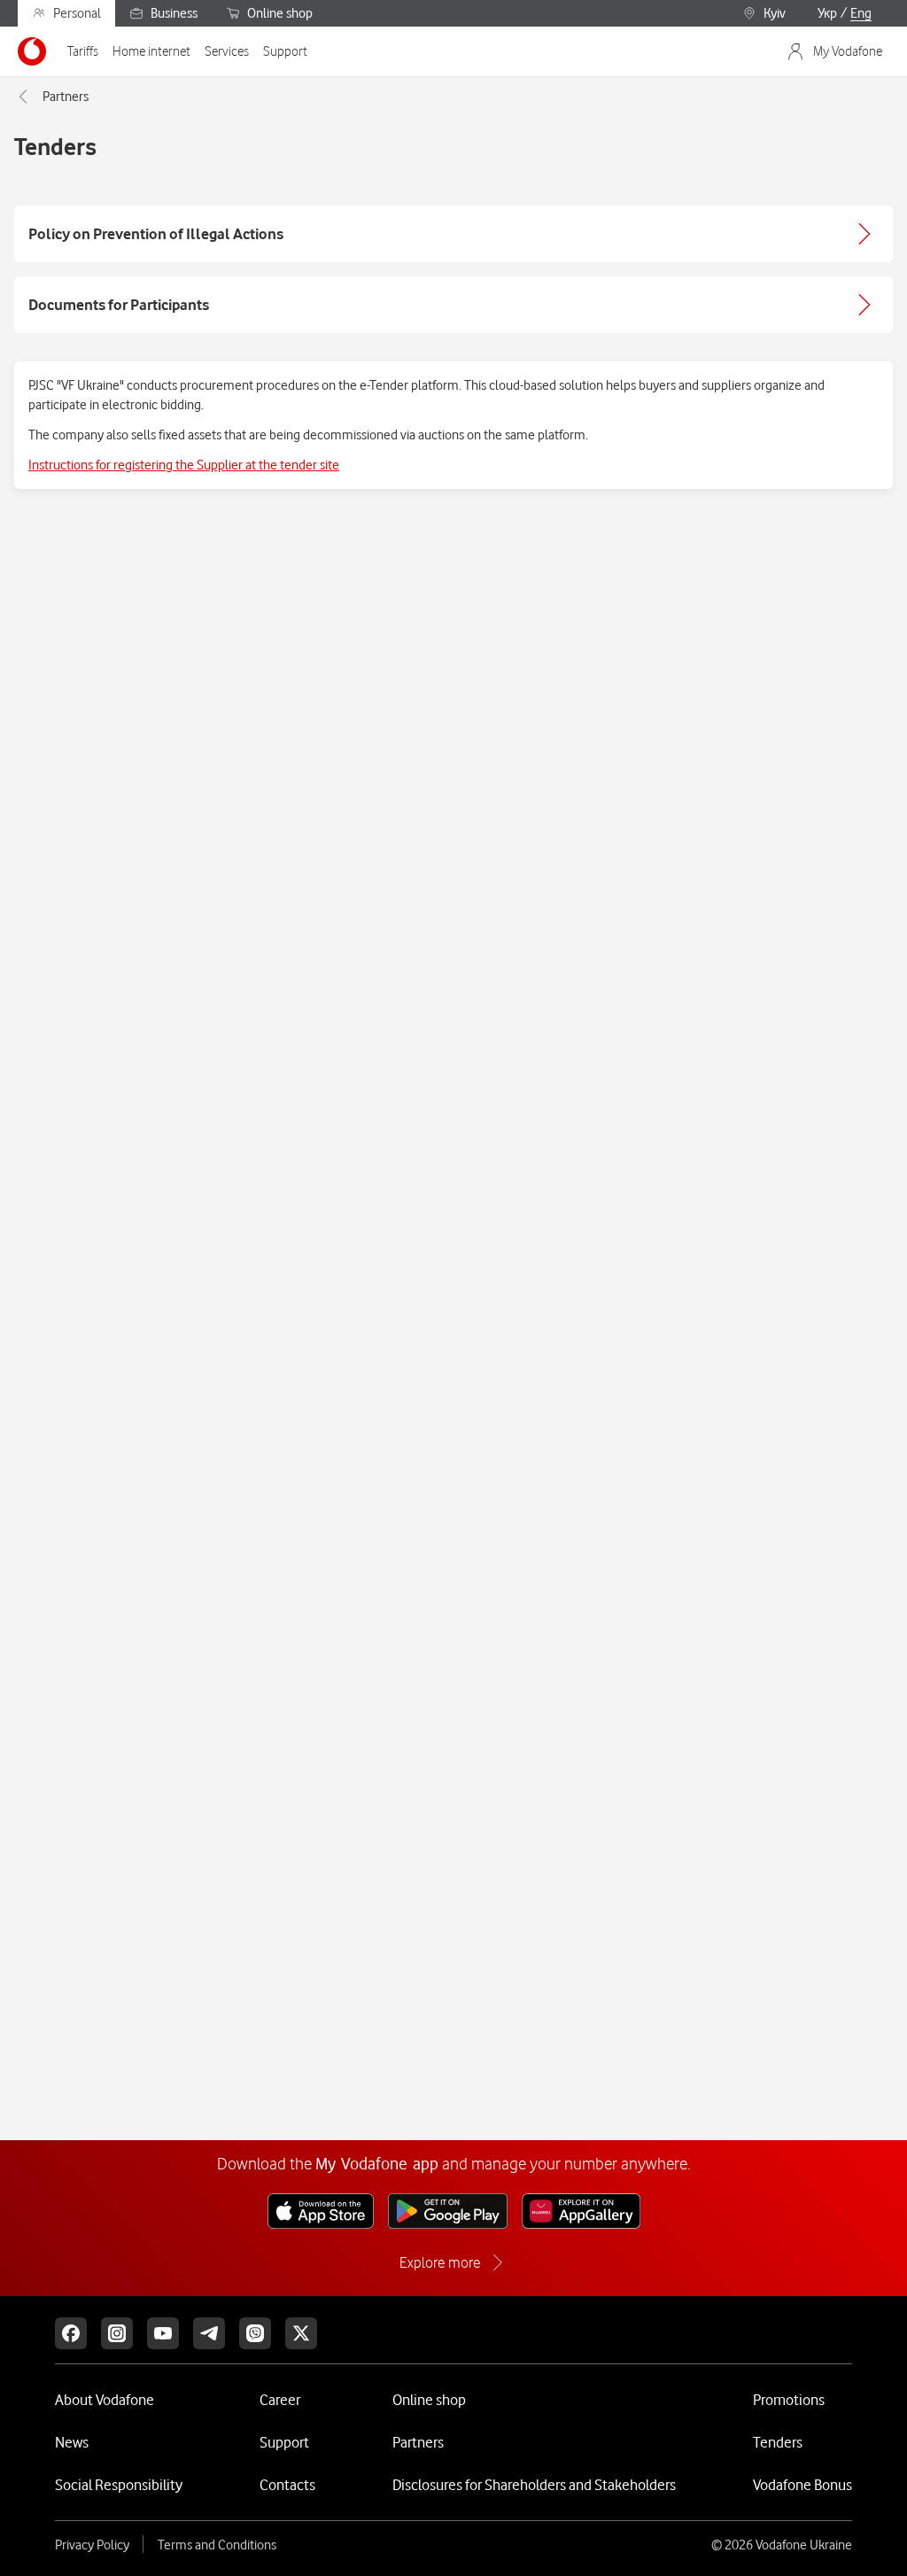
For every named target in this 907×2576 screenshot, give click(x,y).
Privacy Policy (92, 2545)
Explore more (440, 2262)
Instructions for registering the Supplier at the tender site (184, 465)
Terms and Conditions (217, 2545)
